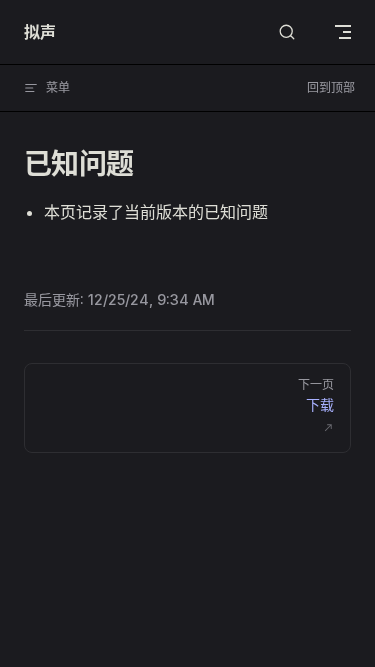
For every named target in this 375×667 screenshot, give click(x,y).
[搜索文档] (287, 32)
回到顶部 (331, 87)
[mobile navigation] (343, 32)
